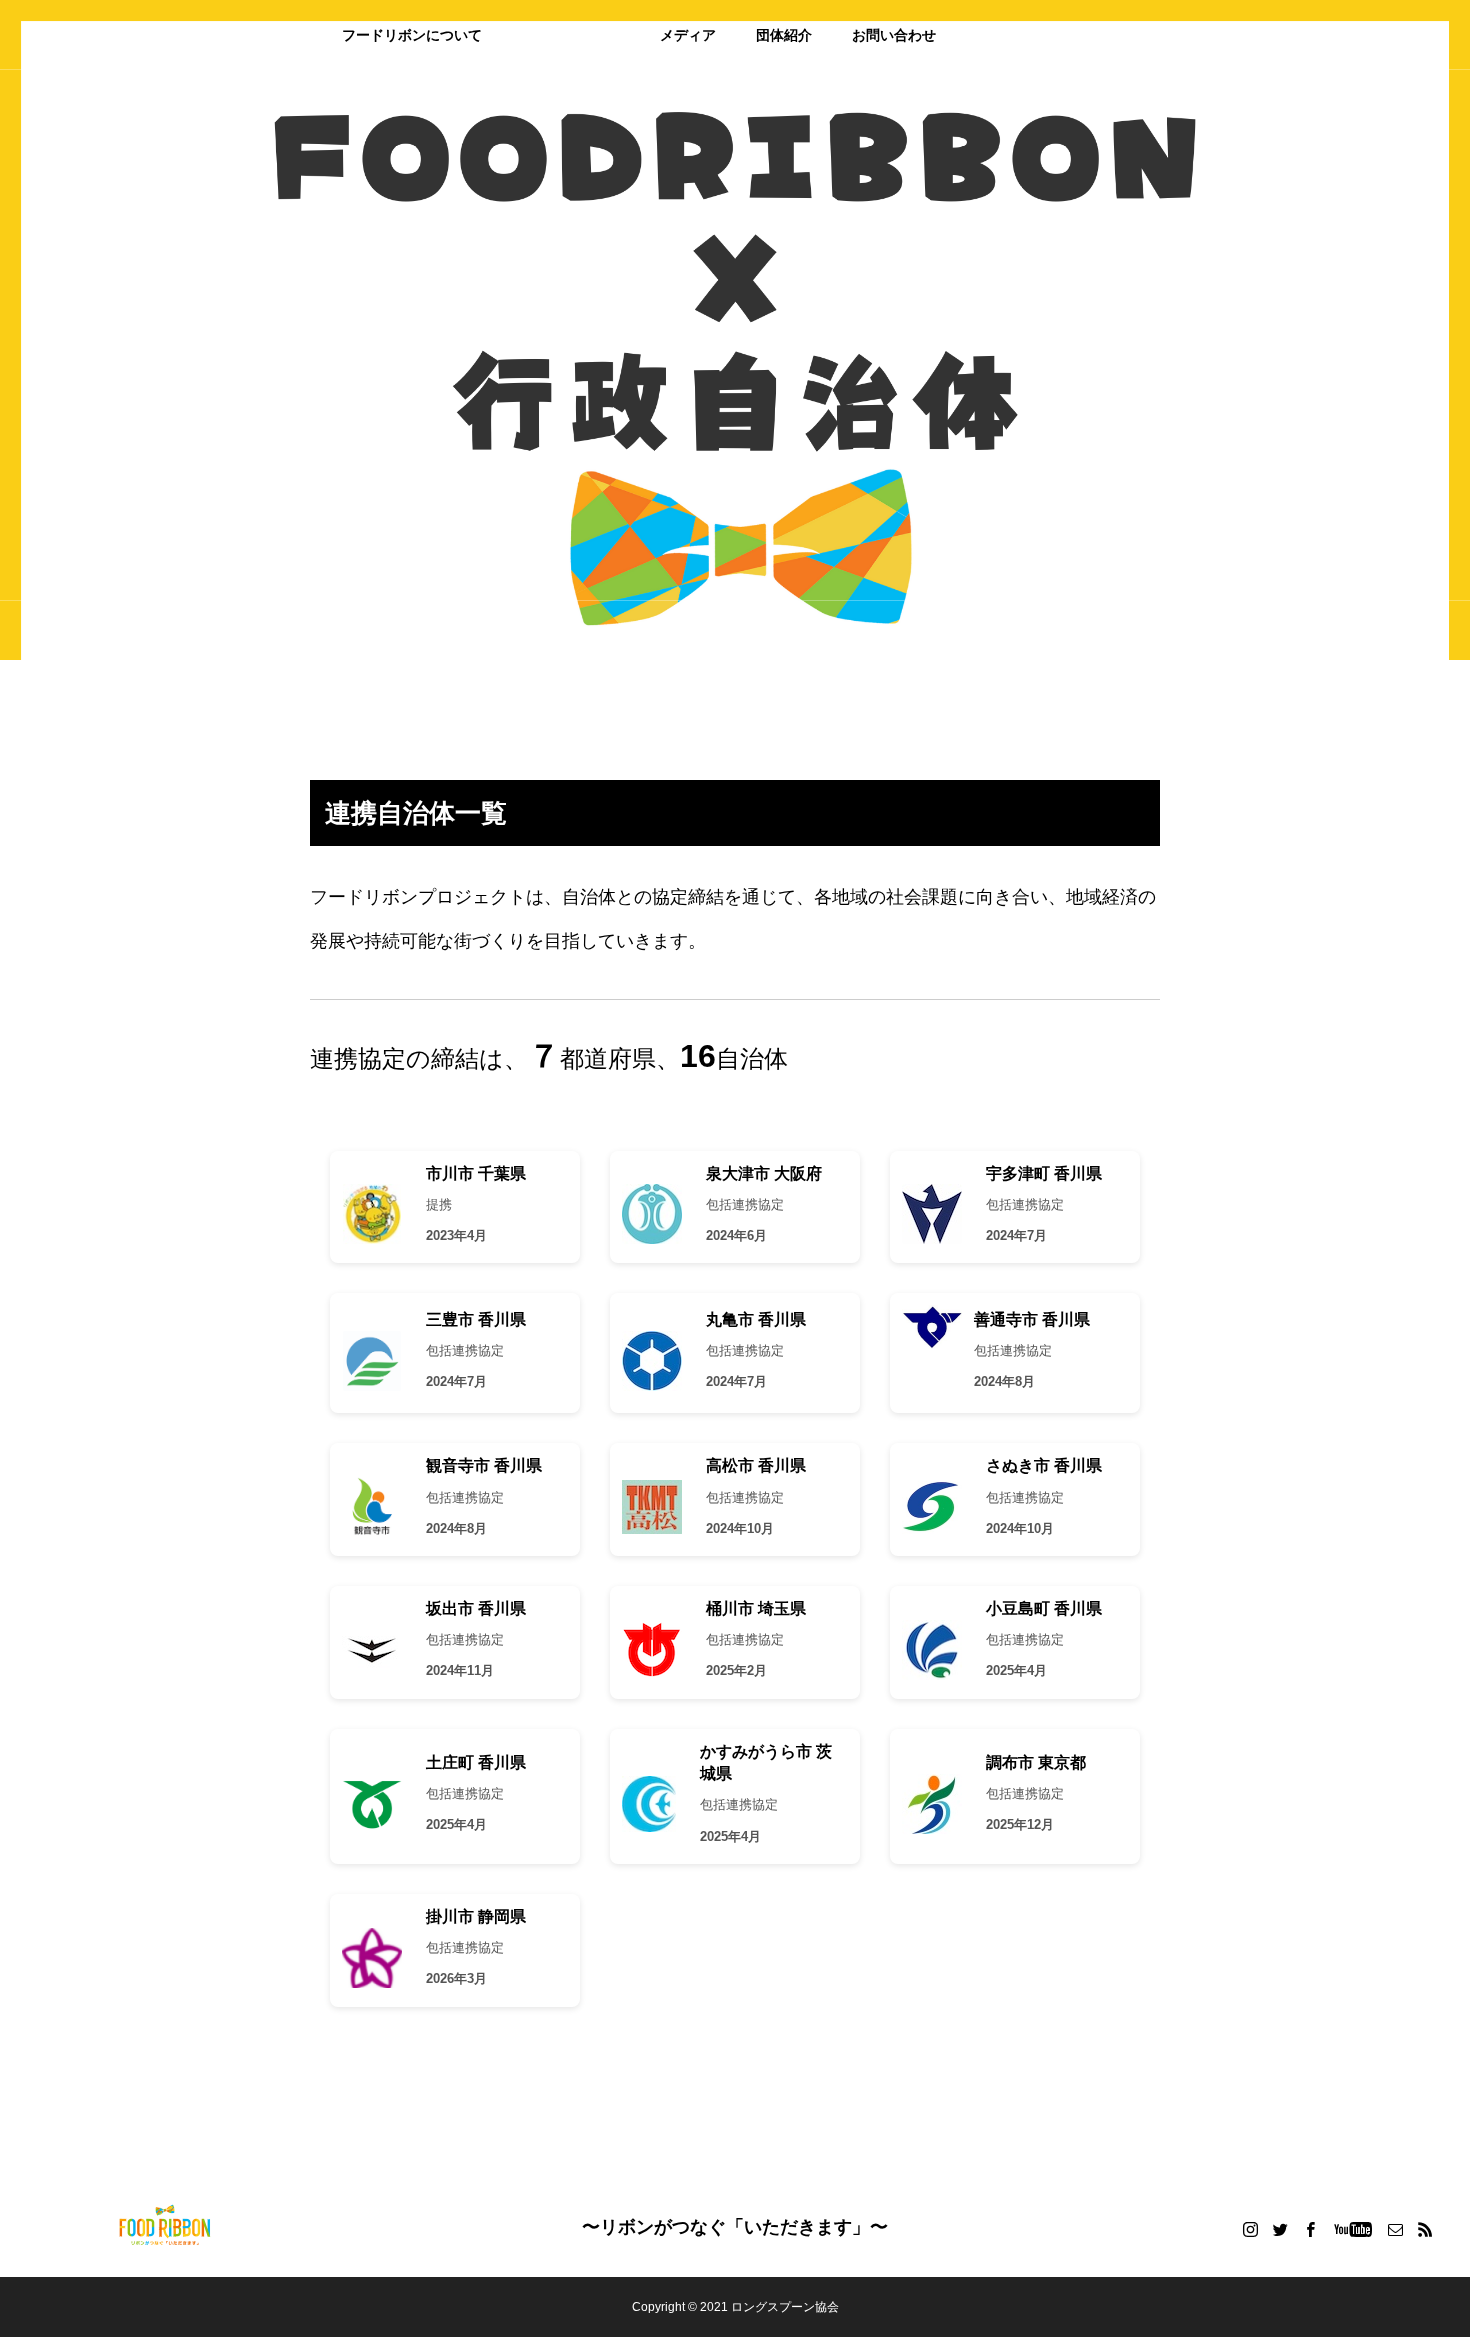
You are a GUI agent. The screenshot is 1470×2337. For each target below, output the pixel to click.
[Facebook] (1310, 2229)
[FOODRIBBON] (165, 2227)
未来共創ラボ (1086, 35)
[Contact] (1395, 2229)
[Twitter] (1280, 2229)
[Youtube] (1352, 2229)
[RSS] (1425, 2229)
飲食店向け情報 (571, 35)
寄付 (990, 35)
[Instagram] (1250, 2229)
